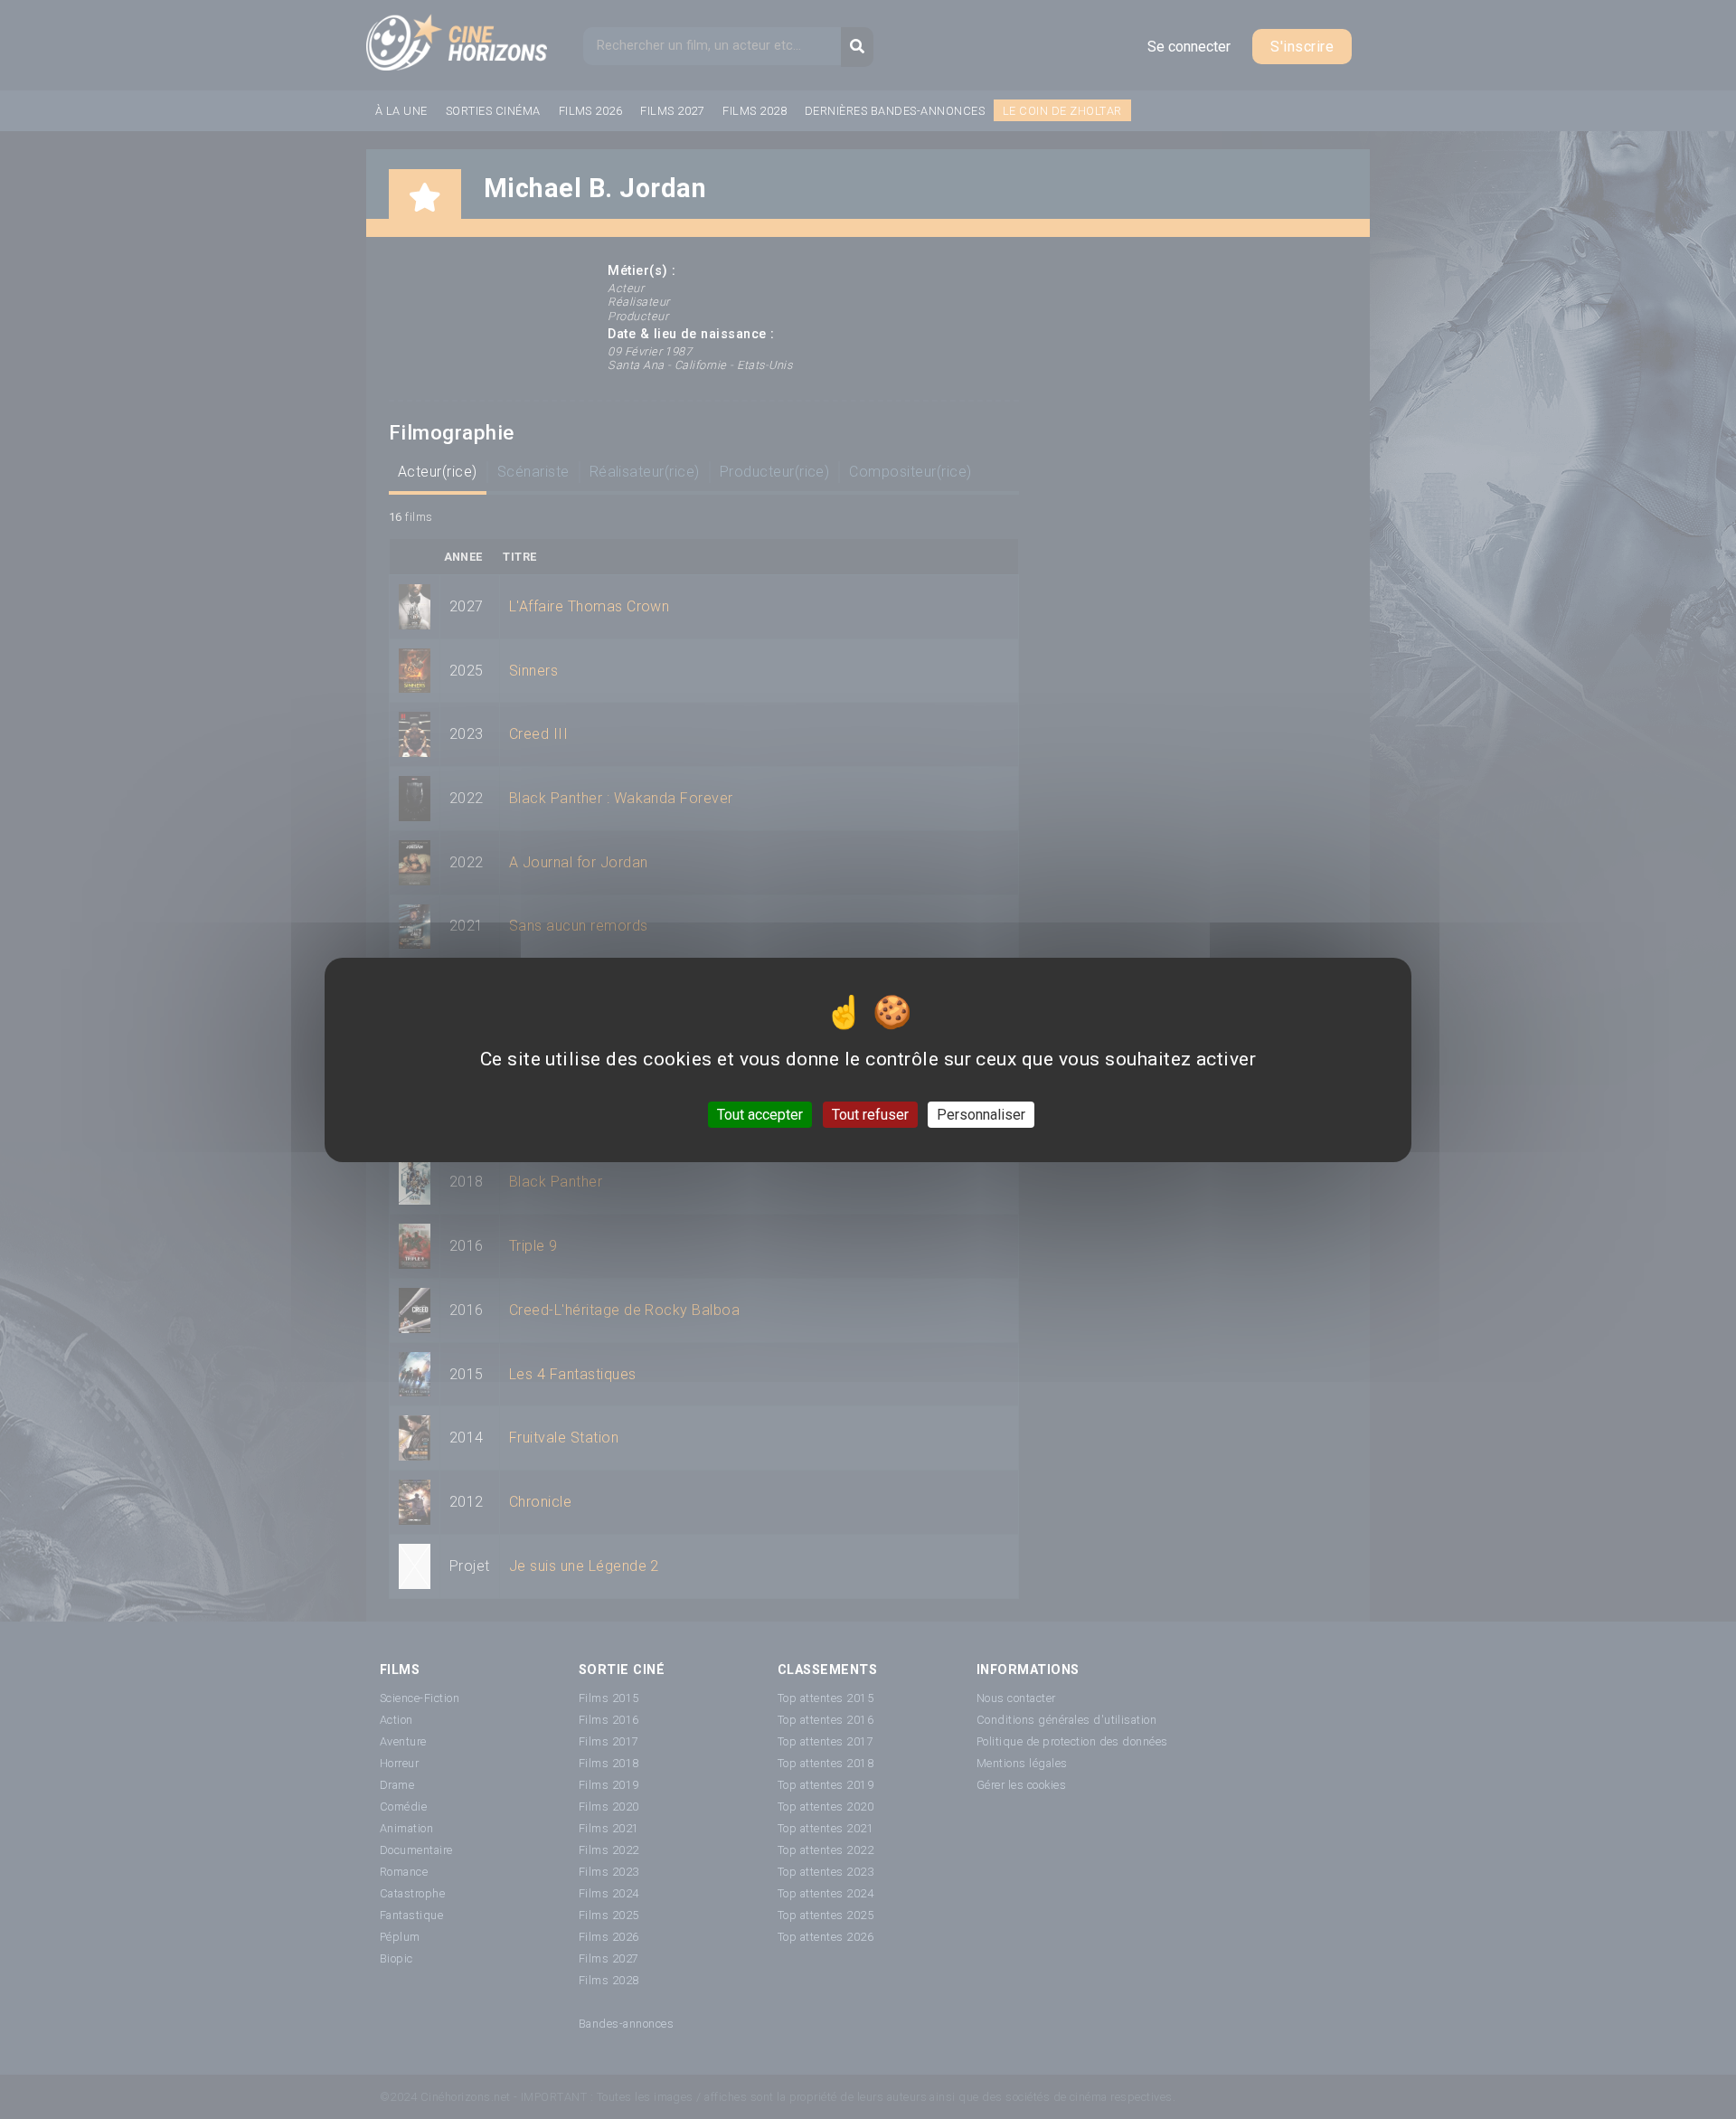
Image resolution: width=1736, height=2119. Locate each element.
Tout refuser (870, 1114)
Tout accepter (760, 1114)
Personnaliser (981, 1114)
